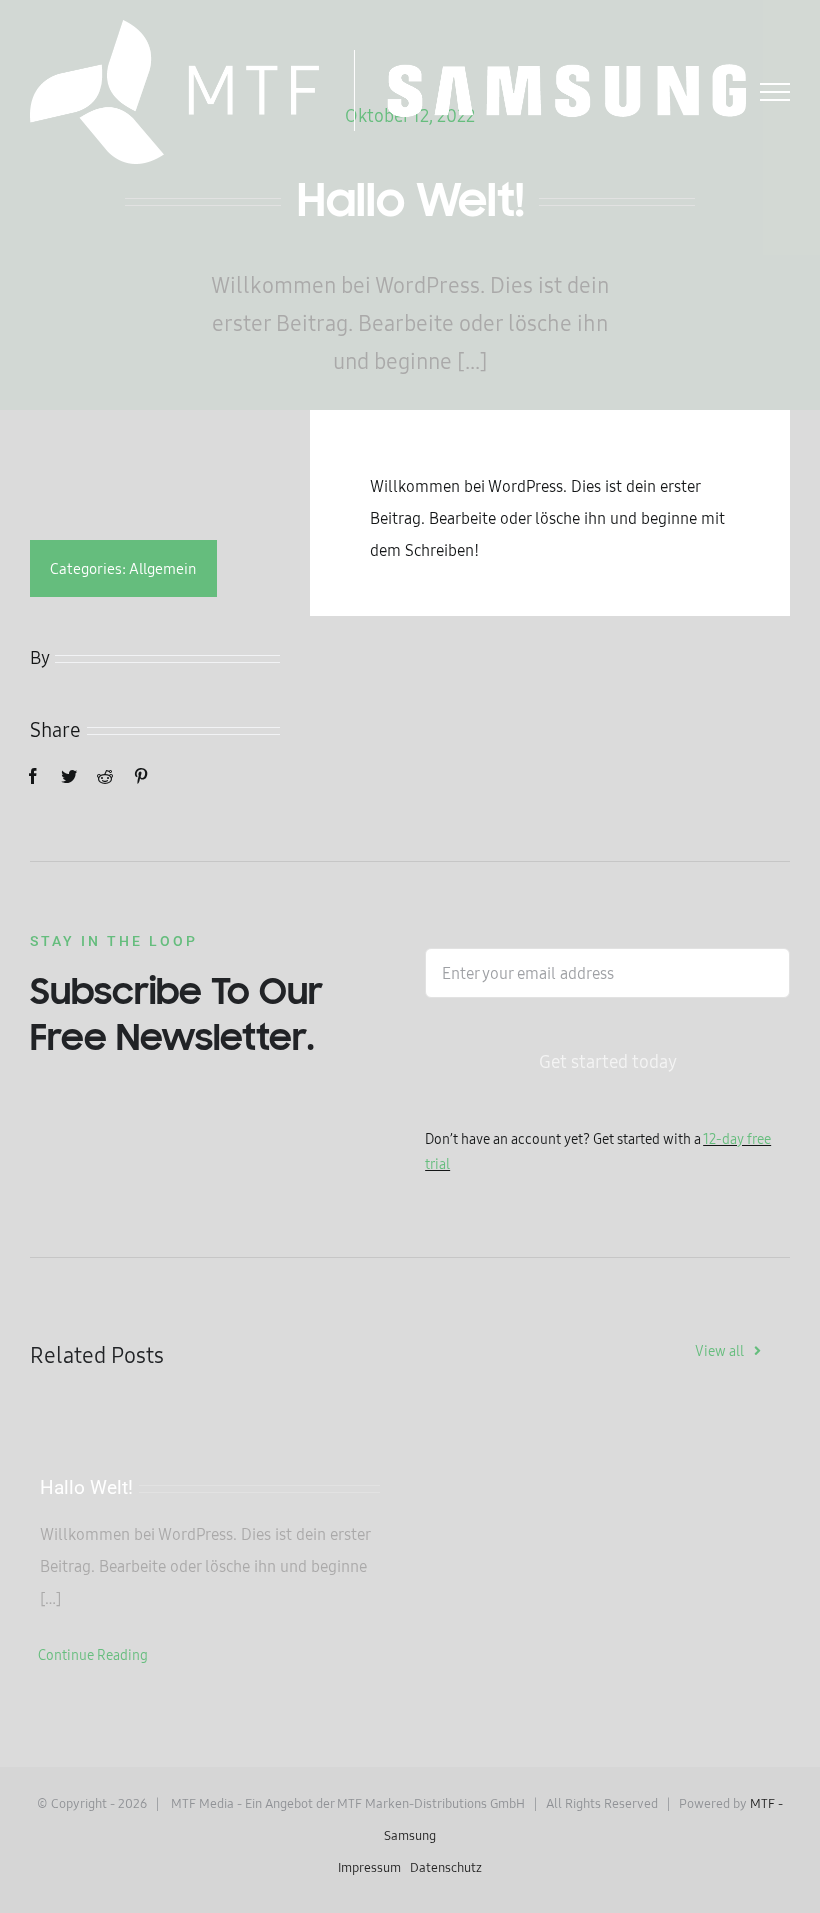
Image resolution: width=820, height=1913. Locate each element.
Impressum (369, 1867)
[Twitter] (69, 776)
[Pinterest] (141, 776)
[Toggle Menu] (775, 92)
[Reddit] (105, 776)
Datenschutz (446, 1867)
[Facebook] (33, 776)
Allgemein (163, 568)
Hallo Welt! (86, 1487)
